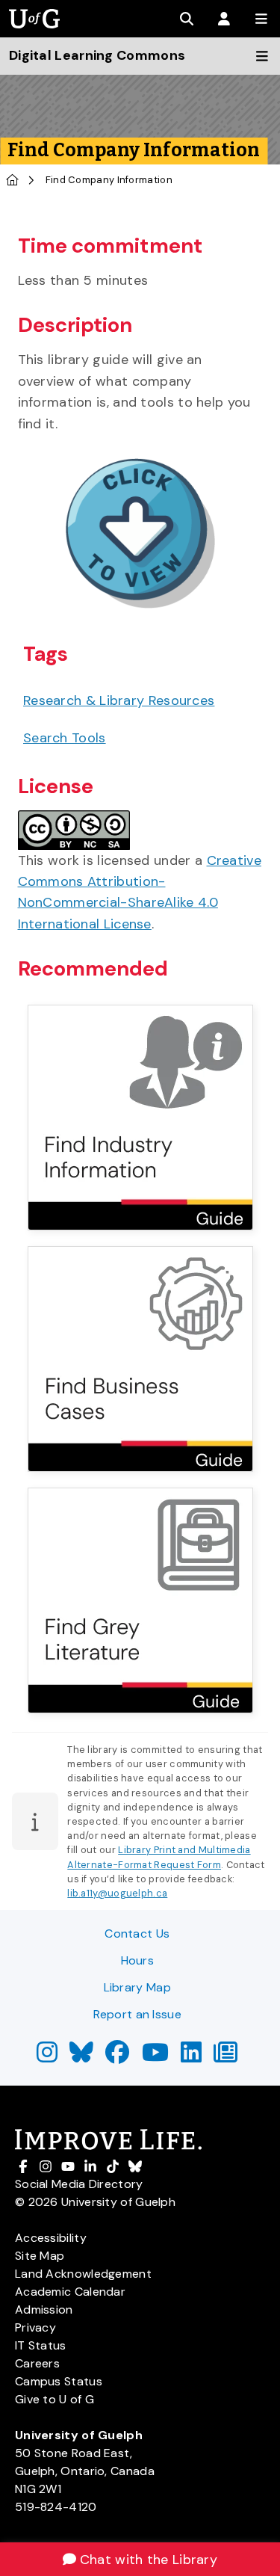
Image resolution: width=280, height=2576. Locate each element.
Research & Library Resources (119, 700)
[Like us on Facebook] (117, 2057)
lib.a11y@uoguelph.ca (117, 1893)
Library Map (137, 1987)
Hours (138, 1960)
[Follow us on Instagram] (47, 2057)
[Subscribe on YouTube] (155, 2057)
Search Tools (65, 738)
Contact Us (137, 1933)
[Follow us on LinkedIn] (191, 2057)
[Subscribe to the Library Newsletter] (225, 2057)
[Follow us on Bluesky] (81, 2057)
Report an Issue (138, 2014)
